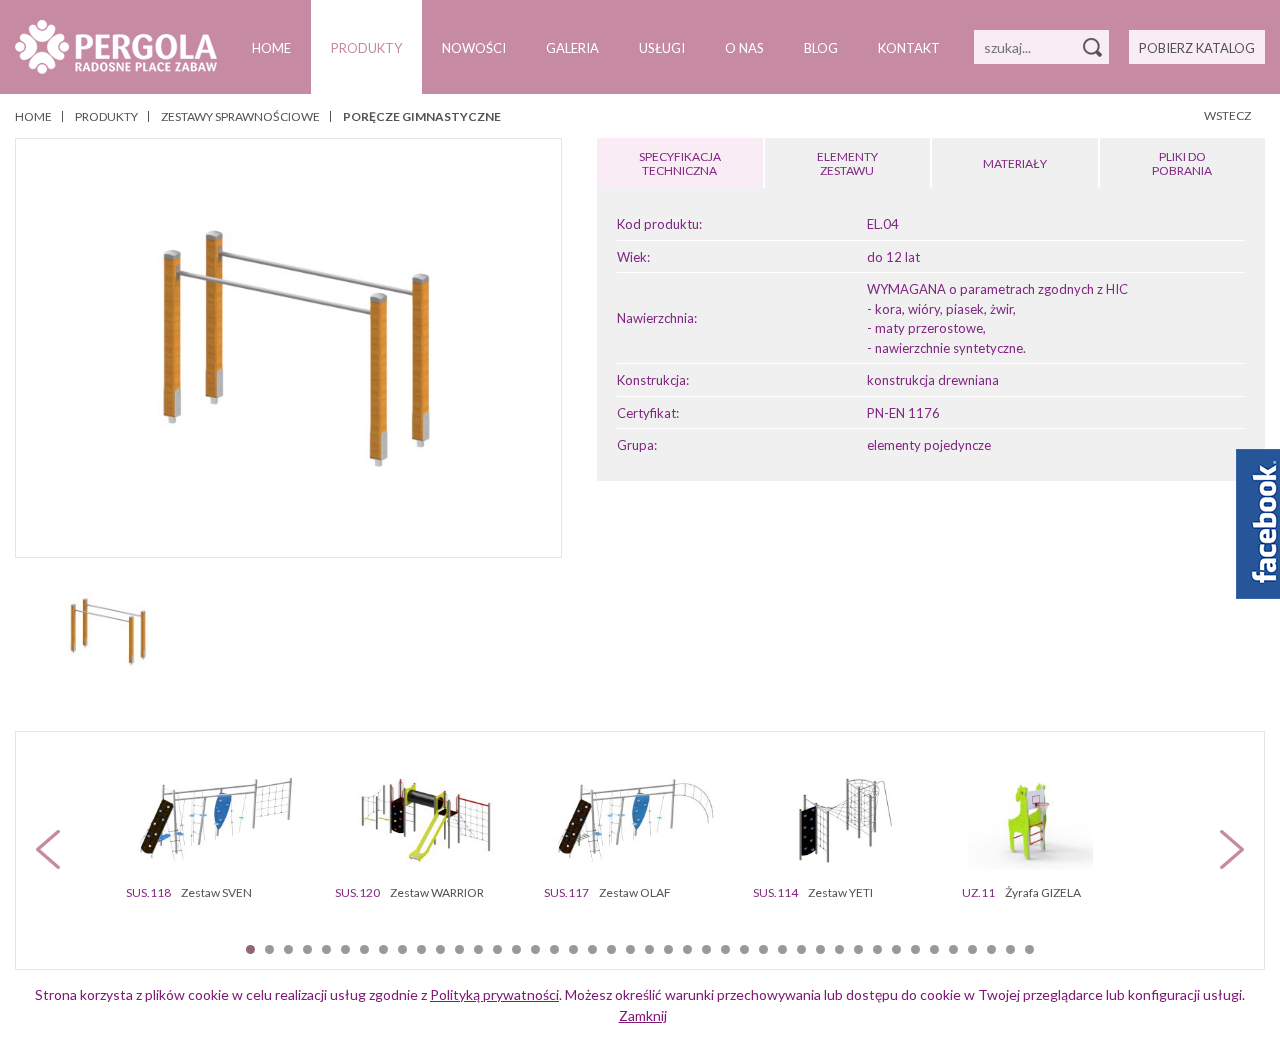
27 (744, 949)
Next (1232, 849)
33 (858, 949)
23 (668, 949)
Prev (48, 849)
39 (972, 949)
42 (1029, 949)
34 (877, 949)
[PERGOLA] (116, 47)
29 (782, 949)
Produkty (366, 48)
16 (535, 949)
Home (271, 48)
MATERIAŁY (1015, 163)
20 (611, 949)
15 (516, 949)
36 (915, 949)
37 (934, 949)
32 (839, 949)
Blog (821, 48)
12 (459, 949)
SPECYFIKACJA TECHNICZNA (680, 163)
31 (820, 949)
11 (440, 949)
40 (991, 949)
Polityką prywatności (494, 994)
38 (953, 949)
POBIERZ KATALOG (1197, 48)
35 (896, 949)
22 (649, 949)
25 (706, 949)
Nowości (474, 48)
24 (687, 949)
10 (421, 949)
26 (725, 949)
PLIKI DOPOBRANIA (1182, 163)
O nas (744, 48)
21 (630, 949)
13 (478, 949)
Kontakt (909, 48)
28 (763, 949)
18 (573, 949)
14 (497, 949)
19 (592, 949)
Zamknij (643, 1015)
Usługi (662, 48)
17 (554, 949)
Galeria (572, 48)
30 (801, 949)
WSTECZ (1227, 115)
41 (1010, 949)
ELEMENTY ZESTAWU (847, 163)
